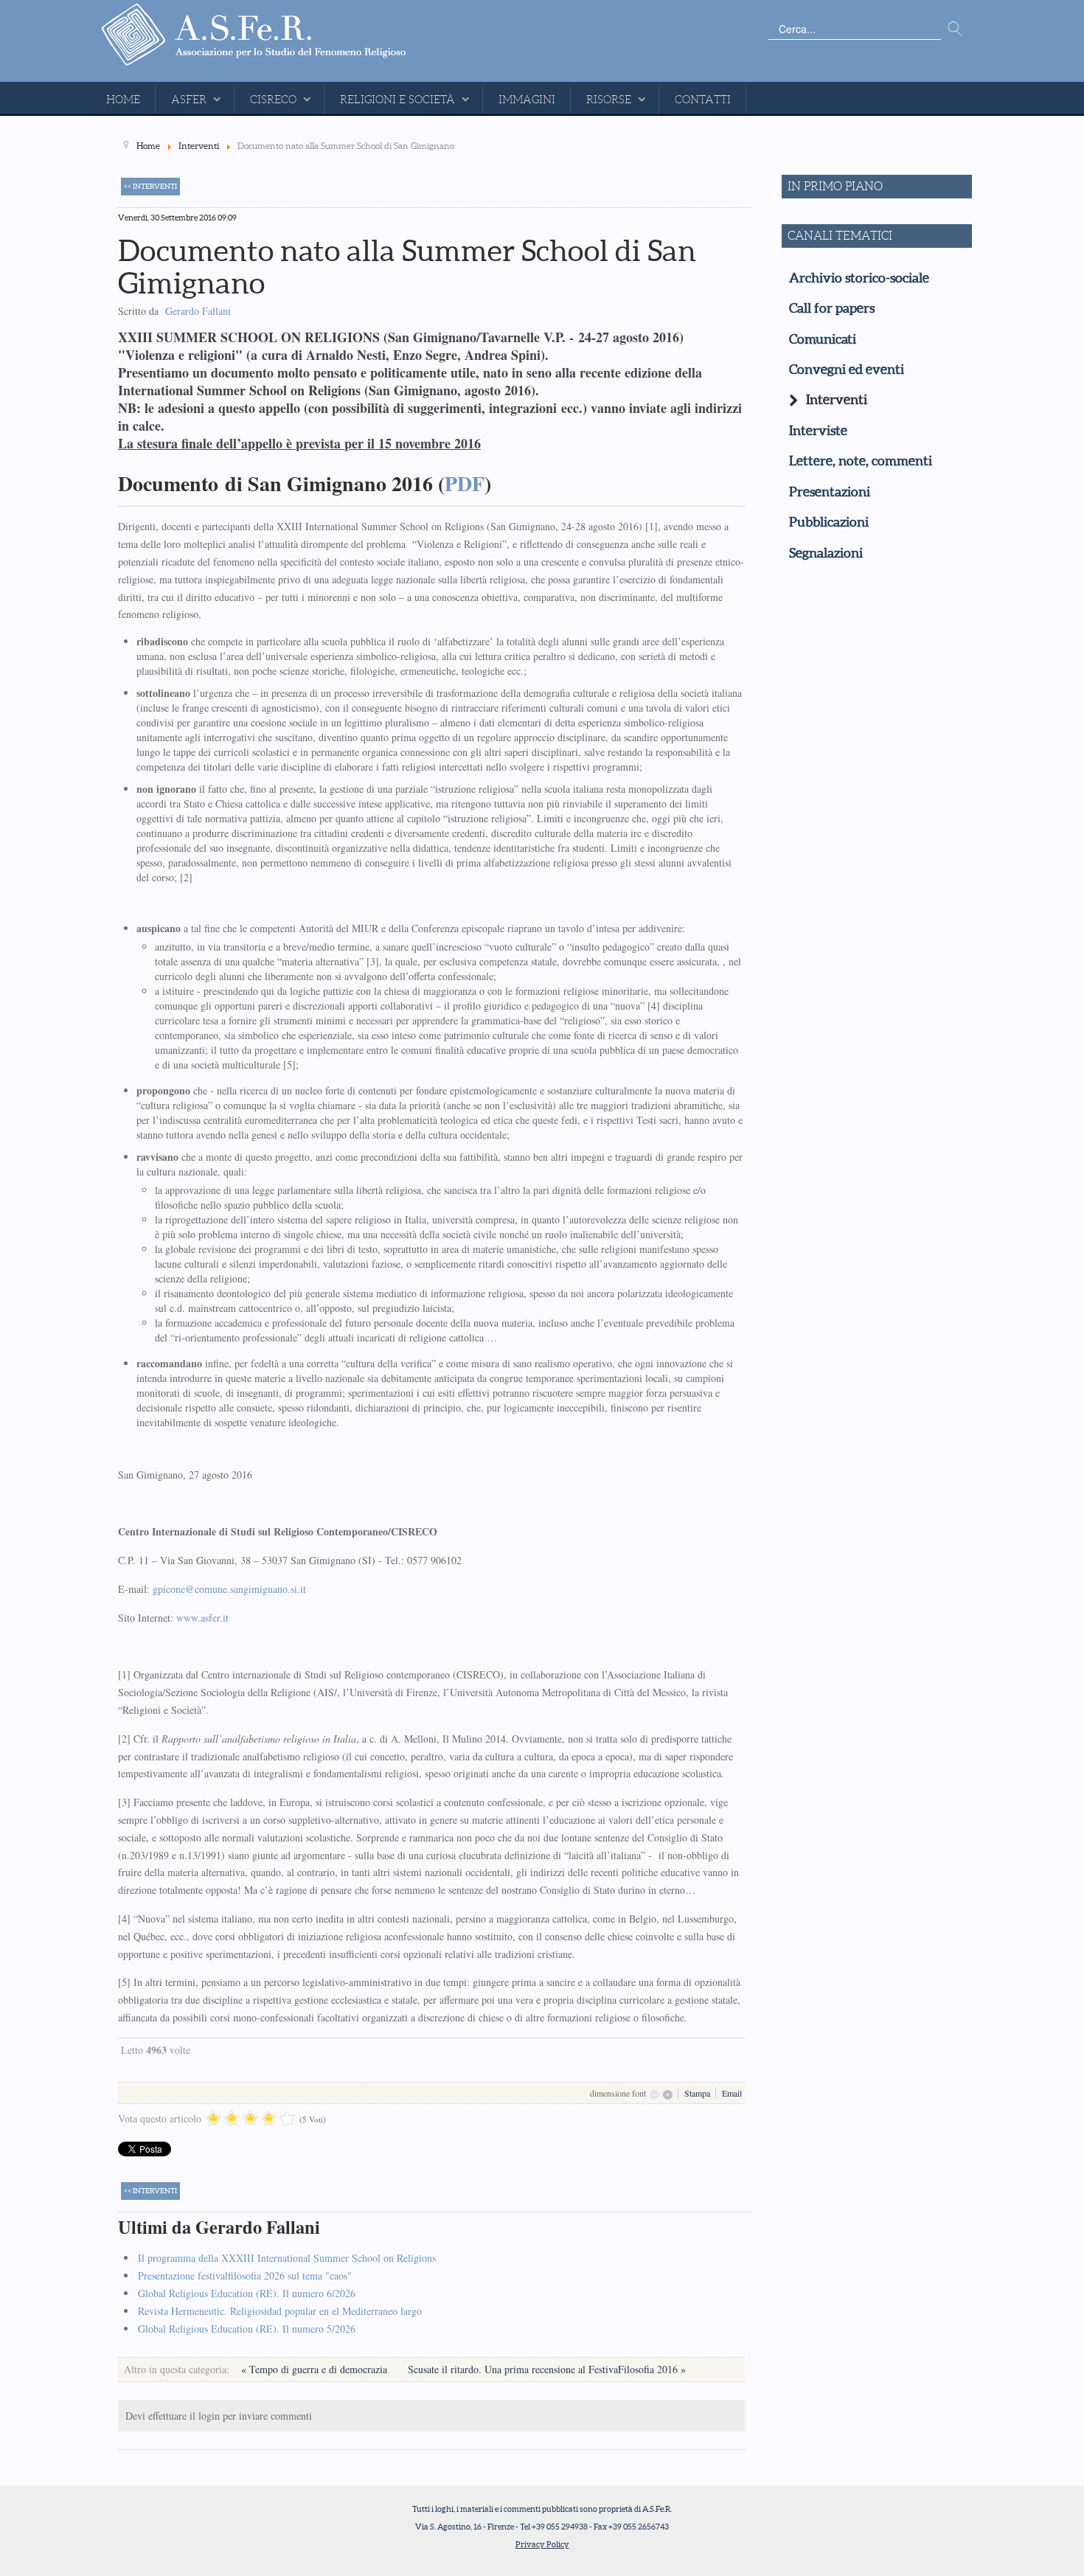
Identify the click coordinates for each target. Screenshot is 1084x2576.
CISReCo (273, 100)
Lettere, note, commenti (861, 461)
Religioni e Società (397, 100)
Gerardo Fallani (198, 311)
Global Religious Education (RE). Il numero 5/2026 (247, 2329)
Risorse (609, 100)
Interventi (837, 400)
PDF (465, 483)
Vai (955, 29)
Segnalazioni (826, 553)
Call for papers (832, 308)
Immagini (527, 100)
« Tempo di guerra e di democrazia (316, 2369)
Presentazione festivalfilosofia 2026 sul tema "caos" (245, 2275)
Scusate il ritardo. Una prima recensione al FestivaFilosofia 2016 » (547, 2369)
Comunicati (823, 339)
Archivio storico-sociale (859, 278)
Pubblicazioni (829, 522)
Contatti (703, 100)
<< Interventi (150, 186)
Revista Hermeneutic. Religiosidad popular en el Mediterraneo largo (280, 2311)
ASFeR (189, 100)
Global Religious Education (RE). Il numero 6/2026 (247, 2293)
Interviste (818, 431)
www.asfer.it (202, 1618)
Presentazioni (830, 492)
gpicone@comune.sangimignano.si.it (229, 1589)
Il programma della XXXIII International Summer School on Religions (287, 2258)
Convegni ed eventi (847, 369)
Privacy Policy (542, 2544)
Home (123, 100)
